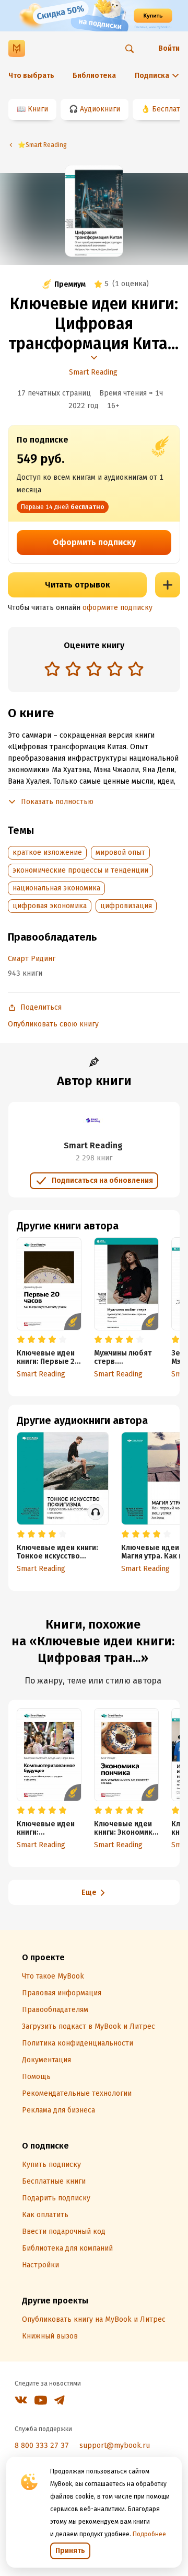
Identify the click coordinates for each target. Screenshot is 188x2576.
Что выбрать (31, 76)
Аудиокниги (100, 109)
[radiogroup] (94, 670)
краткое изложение (47, 852)
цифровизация (126, 906)
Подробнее (149, 2534)
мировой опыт (120, 852)
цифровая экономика (50, 906)
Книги (38, 109)
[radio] (52, 669)
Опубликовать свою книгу (53, 1024)
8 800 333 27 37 (42, 2445)
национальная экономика (56, 888)
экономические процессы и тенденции (80, 870)
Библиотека (94, 76)
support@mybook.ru (115, 2445)
